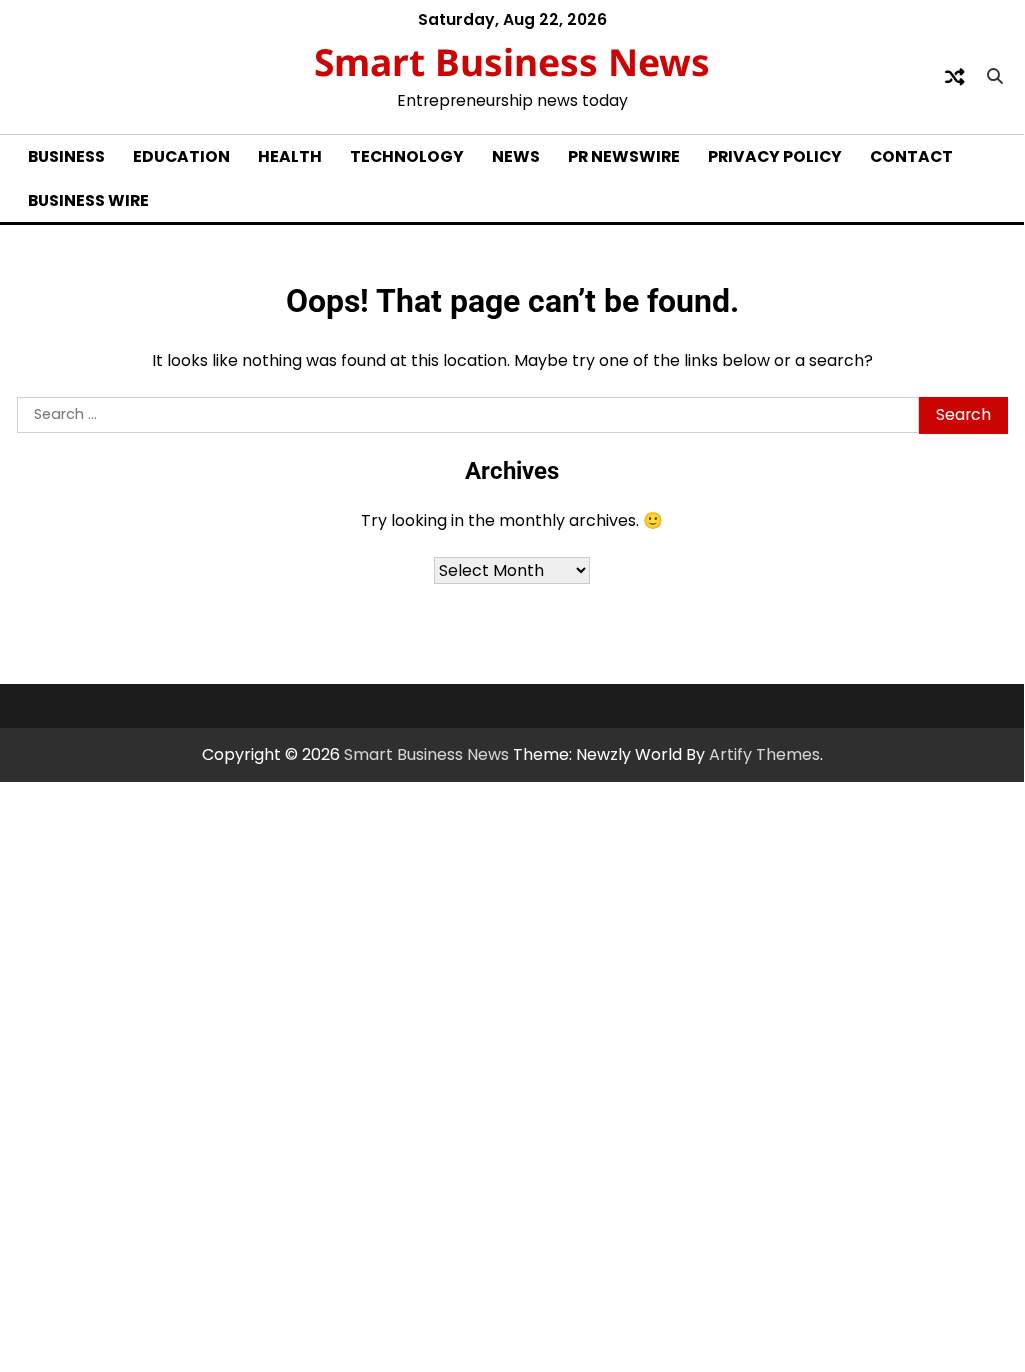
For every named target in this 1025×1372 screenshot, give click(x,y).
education (181, 156)
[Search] (995, 77)
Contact (911, 156)
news (516, 156)
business (66, 156)
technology (407, 156)
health (290, 156)
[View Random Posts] (955, 77)
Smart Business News (512, 61)
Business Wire (88, 200)
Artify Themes (764, 754)
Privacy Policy (775, 156)
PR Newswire (624, 156)
